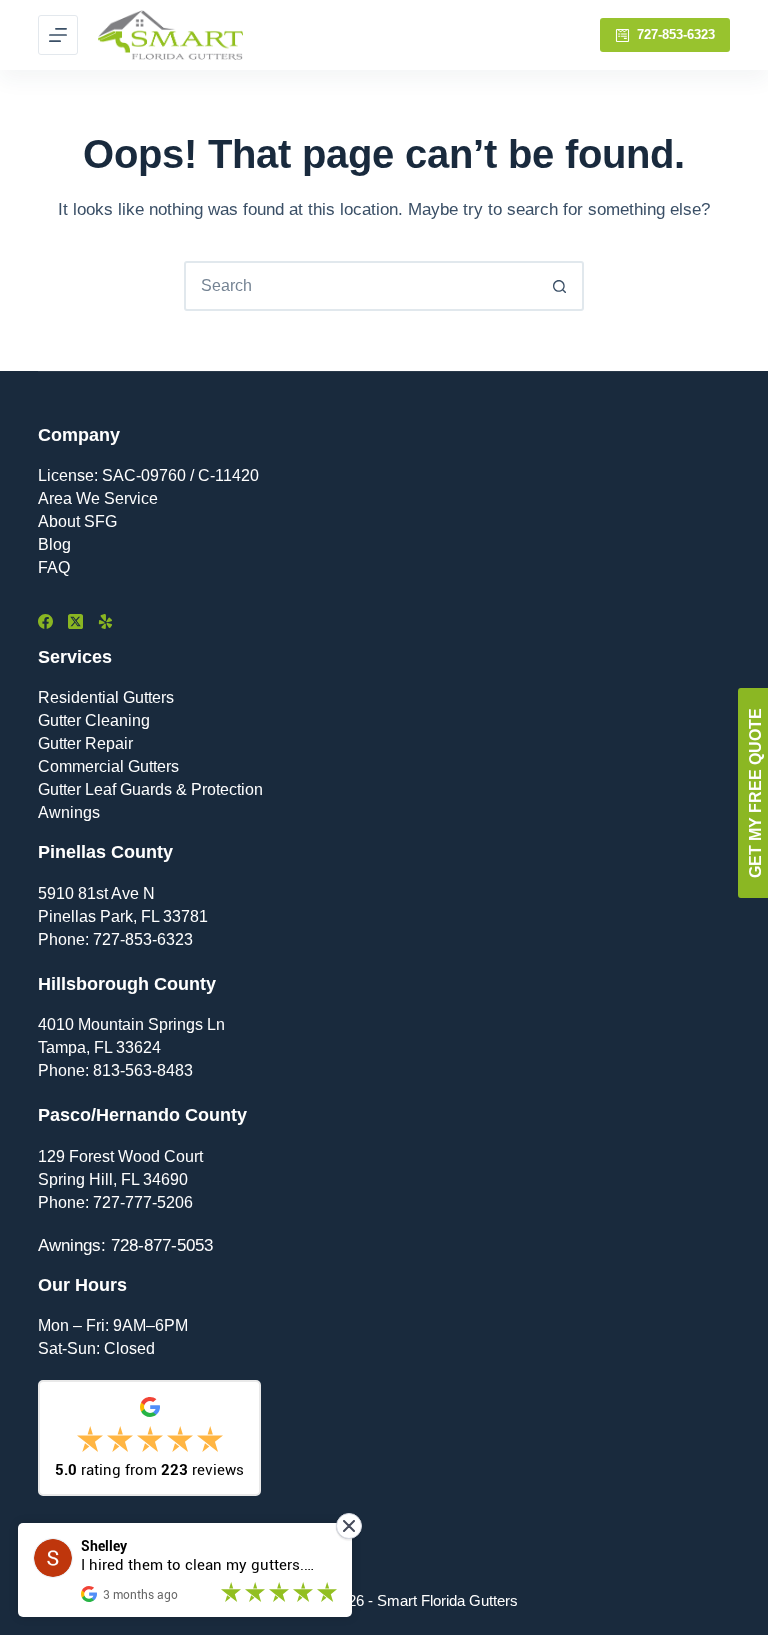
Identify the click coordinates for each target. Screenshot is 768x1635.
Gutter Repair (85, 743)
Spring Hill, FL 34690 (113, 1179)
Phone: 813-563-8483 (115, 1070)
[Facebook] (45, 621)
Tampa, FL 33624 (99, 1047)
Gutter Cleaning (94, 720)
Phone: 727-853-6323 (115, 939)
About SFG (77, 521)
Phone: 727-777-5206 (115, 1202)
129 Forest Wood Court (120, 1156)
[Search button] (559, 286)
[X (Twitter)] (75, 621)
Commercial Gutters (108, 766)
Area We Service (98, 498)
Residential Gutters (106, 697)
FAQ (54, 567)
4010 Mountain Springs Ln (131, 1024)
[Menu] (58, 35)
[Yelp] (105, 621)
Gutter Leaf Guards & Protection (150, 789)
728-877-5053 (162, 1245)
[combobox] (361, 286)
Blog (54, 544)
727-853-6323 (676, 34)
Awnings (69, 812)
